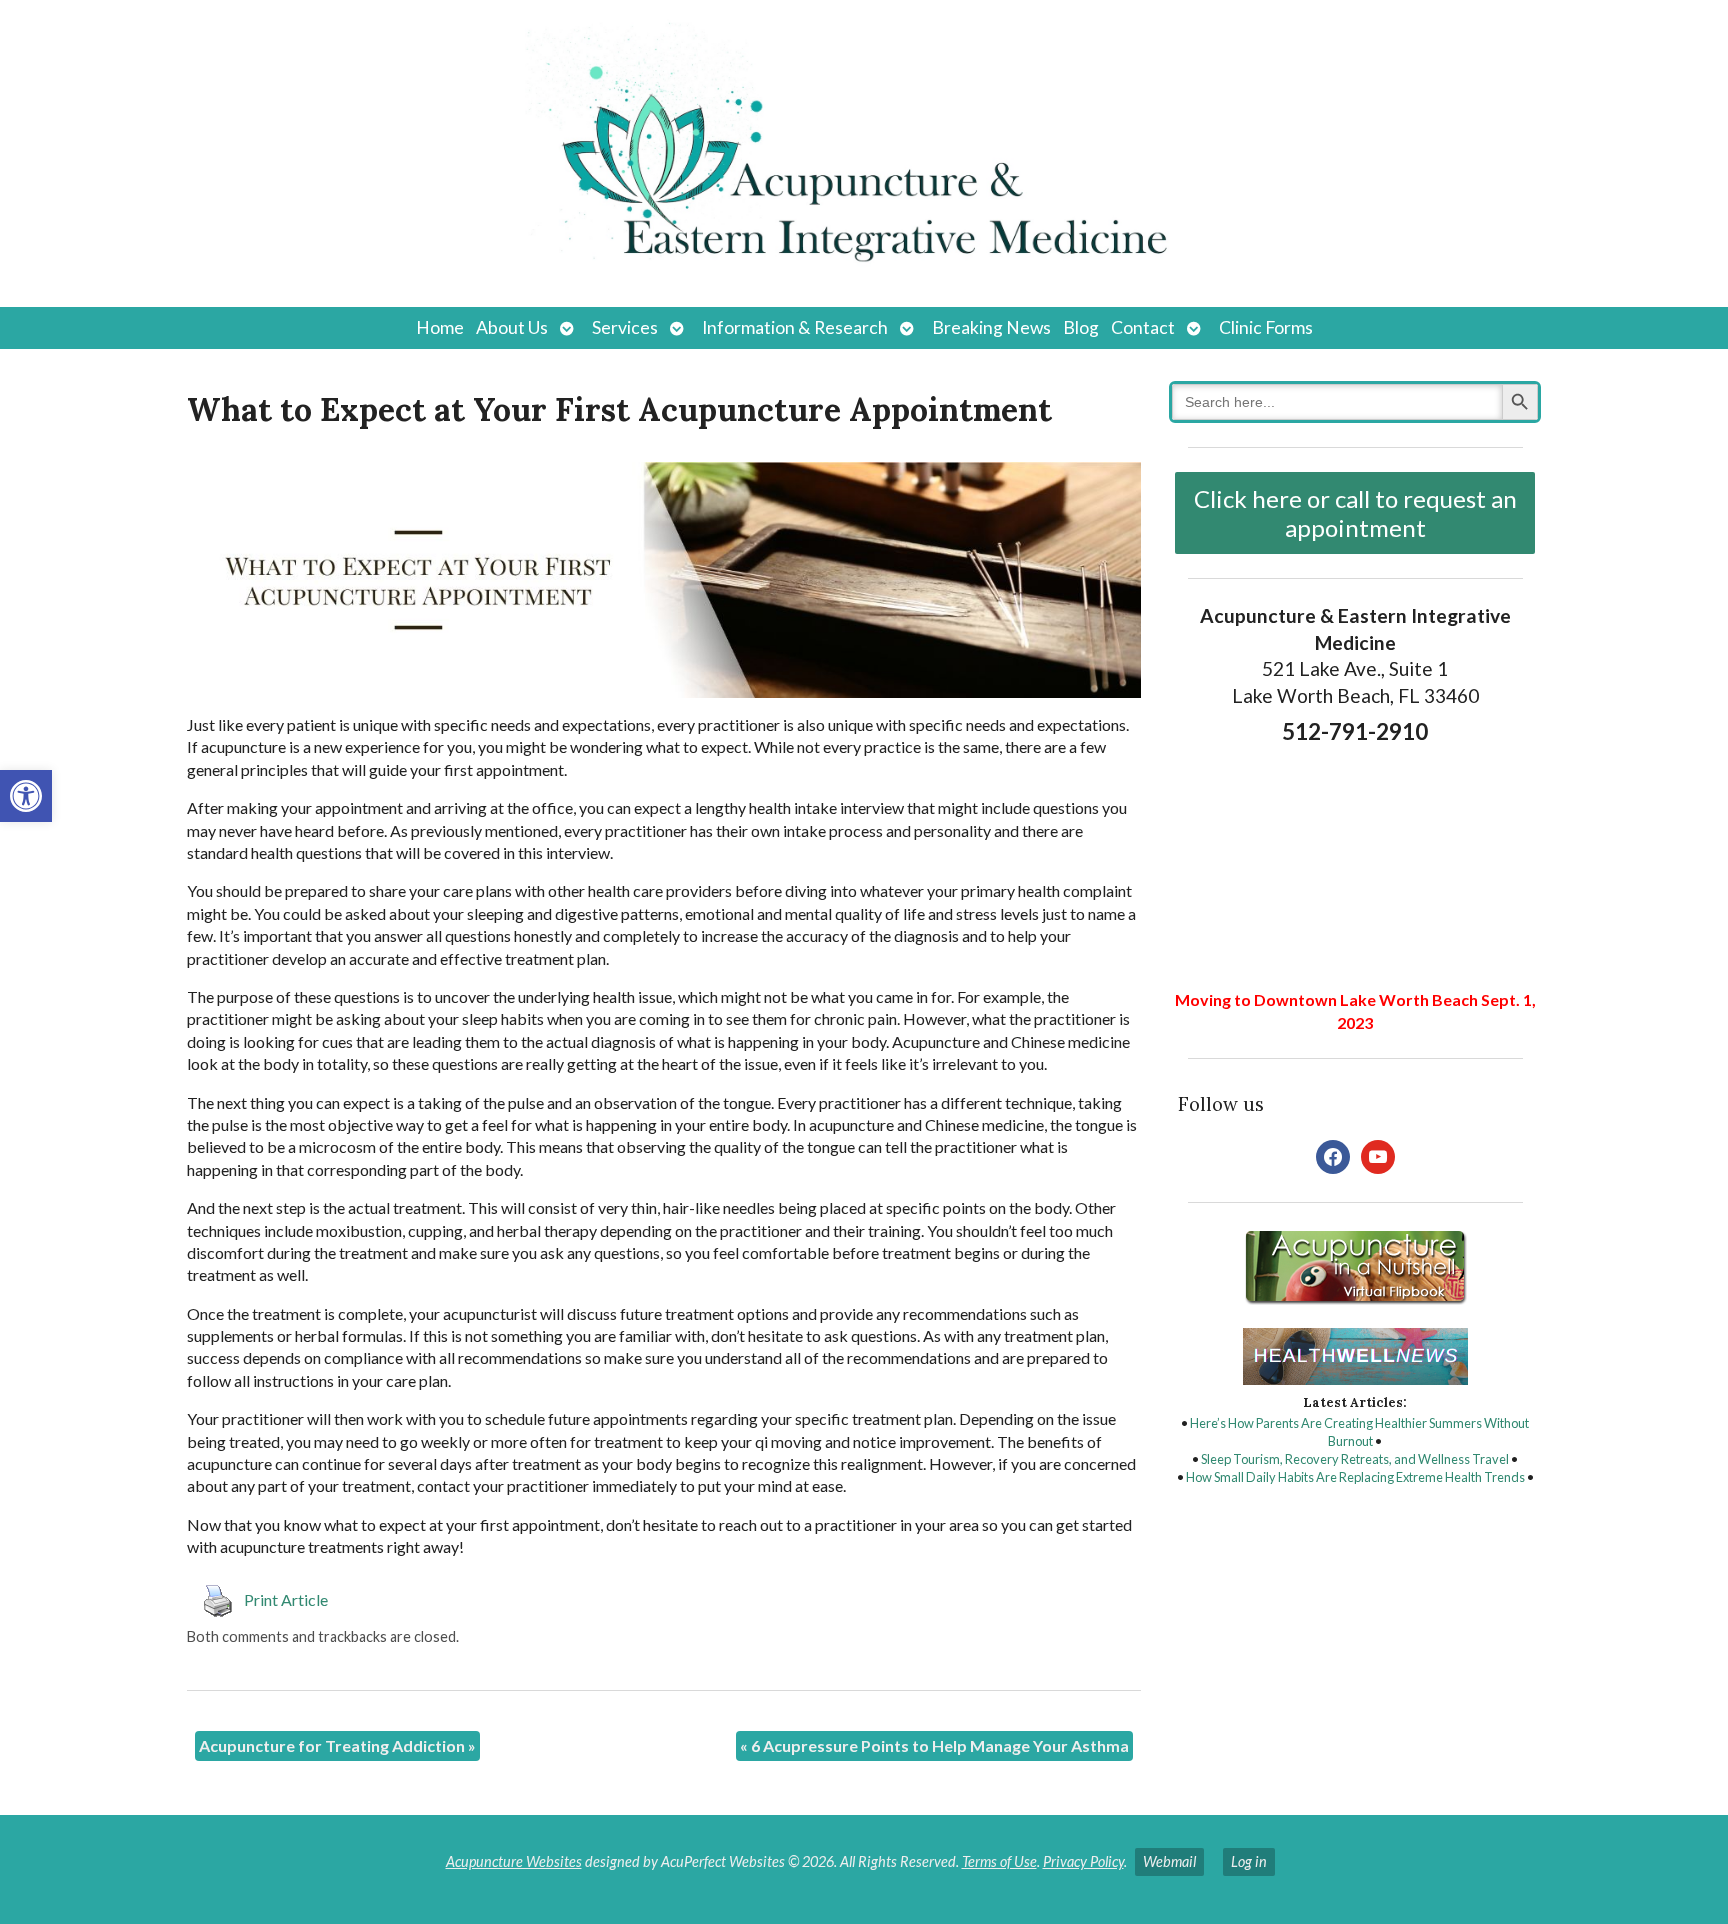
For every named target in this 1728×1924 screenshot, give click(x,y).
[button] (26, 796)
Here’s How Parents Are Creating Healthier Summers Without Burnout (1359, 1432)
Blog (1081, 327)
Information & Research (795, 327)
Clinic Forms (1266, 327)
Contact (1143, 327)
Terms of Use (999, 1861)
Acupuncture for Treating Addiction (337, 1745)
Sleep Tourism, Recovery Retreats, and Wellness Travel (1355, 1459)
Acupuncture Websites (514, 1861)
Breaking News (991, 327)
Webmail (1169, 1861)
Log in (1249, 1861)
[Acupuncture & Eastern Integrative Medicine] (864, 153)
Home (440, 327)
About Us (512, 327)
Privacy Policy (1083, 1861)
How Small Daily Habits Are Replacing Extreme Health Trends (1355, 1477)
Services (625, 327)
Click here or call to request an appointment (1355, 513)
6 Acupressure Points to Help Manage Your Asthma (934, 1745)
